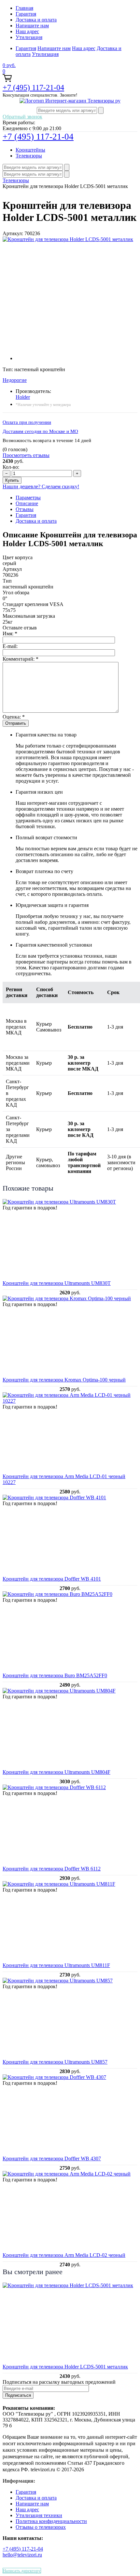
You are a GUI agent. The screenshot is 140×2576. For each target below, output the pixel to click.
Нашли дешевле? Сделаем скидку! (41, 486)
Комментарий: (21, 659)
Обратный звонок (22, 117)
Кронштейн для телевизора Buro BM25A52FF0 (55, 1675)
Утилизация (29, 37)
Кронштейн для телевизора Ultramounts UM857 (55, 2062)
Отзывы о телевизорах (41, 2527)
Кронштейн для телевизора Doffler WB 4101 (52, 1579)
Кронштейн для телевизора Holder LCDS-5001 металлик (65, 2367)
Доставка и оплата (36, 20)
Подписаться (18, 2395)
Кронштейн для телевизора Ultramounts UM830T (57, 1283)
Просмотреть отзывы (26, 455)
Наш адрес (27, 31)
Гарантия (26, 14)
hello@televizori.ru (22, 2555)
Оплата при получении (27, 422)
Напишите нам (32, 26)
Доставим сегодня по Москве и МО (40, 431)
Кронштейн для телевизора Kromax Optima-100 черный (64, 1380)
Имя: (10, 634)
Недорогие (15, 380)
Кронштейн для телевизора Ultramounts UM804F (56, 1772)
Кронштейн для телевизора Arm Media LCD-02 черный (64, 2255)
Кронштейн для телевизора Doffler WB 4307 (52, 2158)
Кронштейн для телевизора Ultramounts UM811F (56, 1965)
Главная (24, 8)
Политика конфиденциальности (51, 2521)
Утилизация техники (39, 2515)
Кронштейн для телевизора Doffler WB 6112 (52, 1869)
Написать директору (22, 2571)
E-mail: (10, 646)
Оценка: (14, 717)
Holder (23, 397)
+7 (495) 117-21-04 (33, 88)
